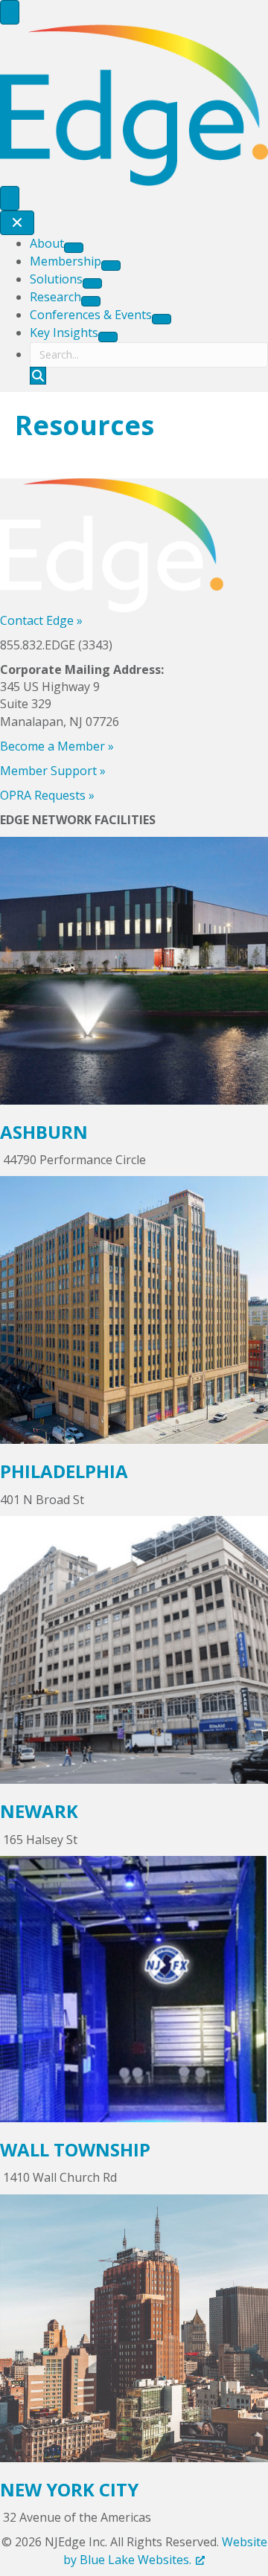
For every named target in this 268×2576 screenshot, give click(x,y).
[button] (38, 376)
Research (55, 297)
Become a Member (57, 746)
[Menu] (10, 12)
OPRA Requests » (47, 795)
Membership (66, 261)
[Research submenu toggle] (91, 301)
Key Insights (64, 333)
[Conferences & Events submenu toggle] (162, 319)
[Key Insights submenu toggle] (108, 337)
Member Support (53, 771)
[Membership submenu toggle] (111, 266)
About (47, 243)
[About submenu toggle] (74, 248)
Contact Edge (41, 620)
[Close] (17, 223)
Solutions (56, 279)
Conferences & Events (91, 315)
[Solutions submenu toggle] (92, 283)
